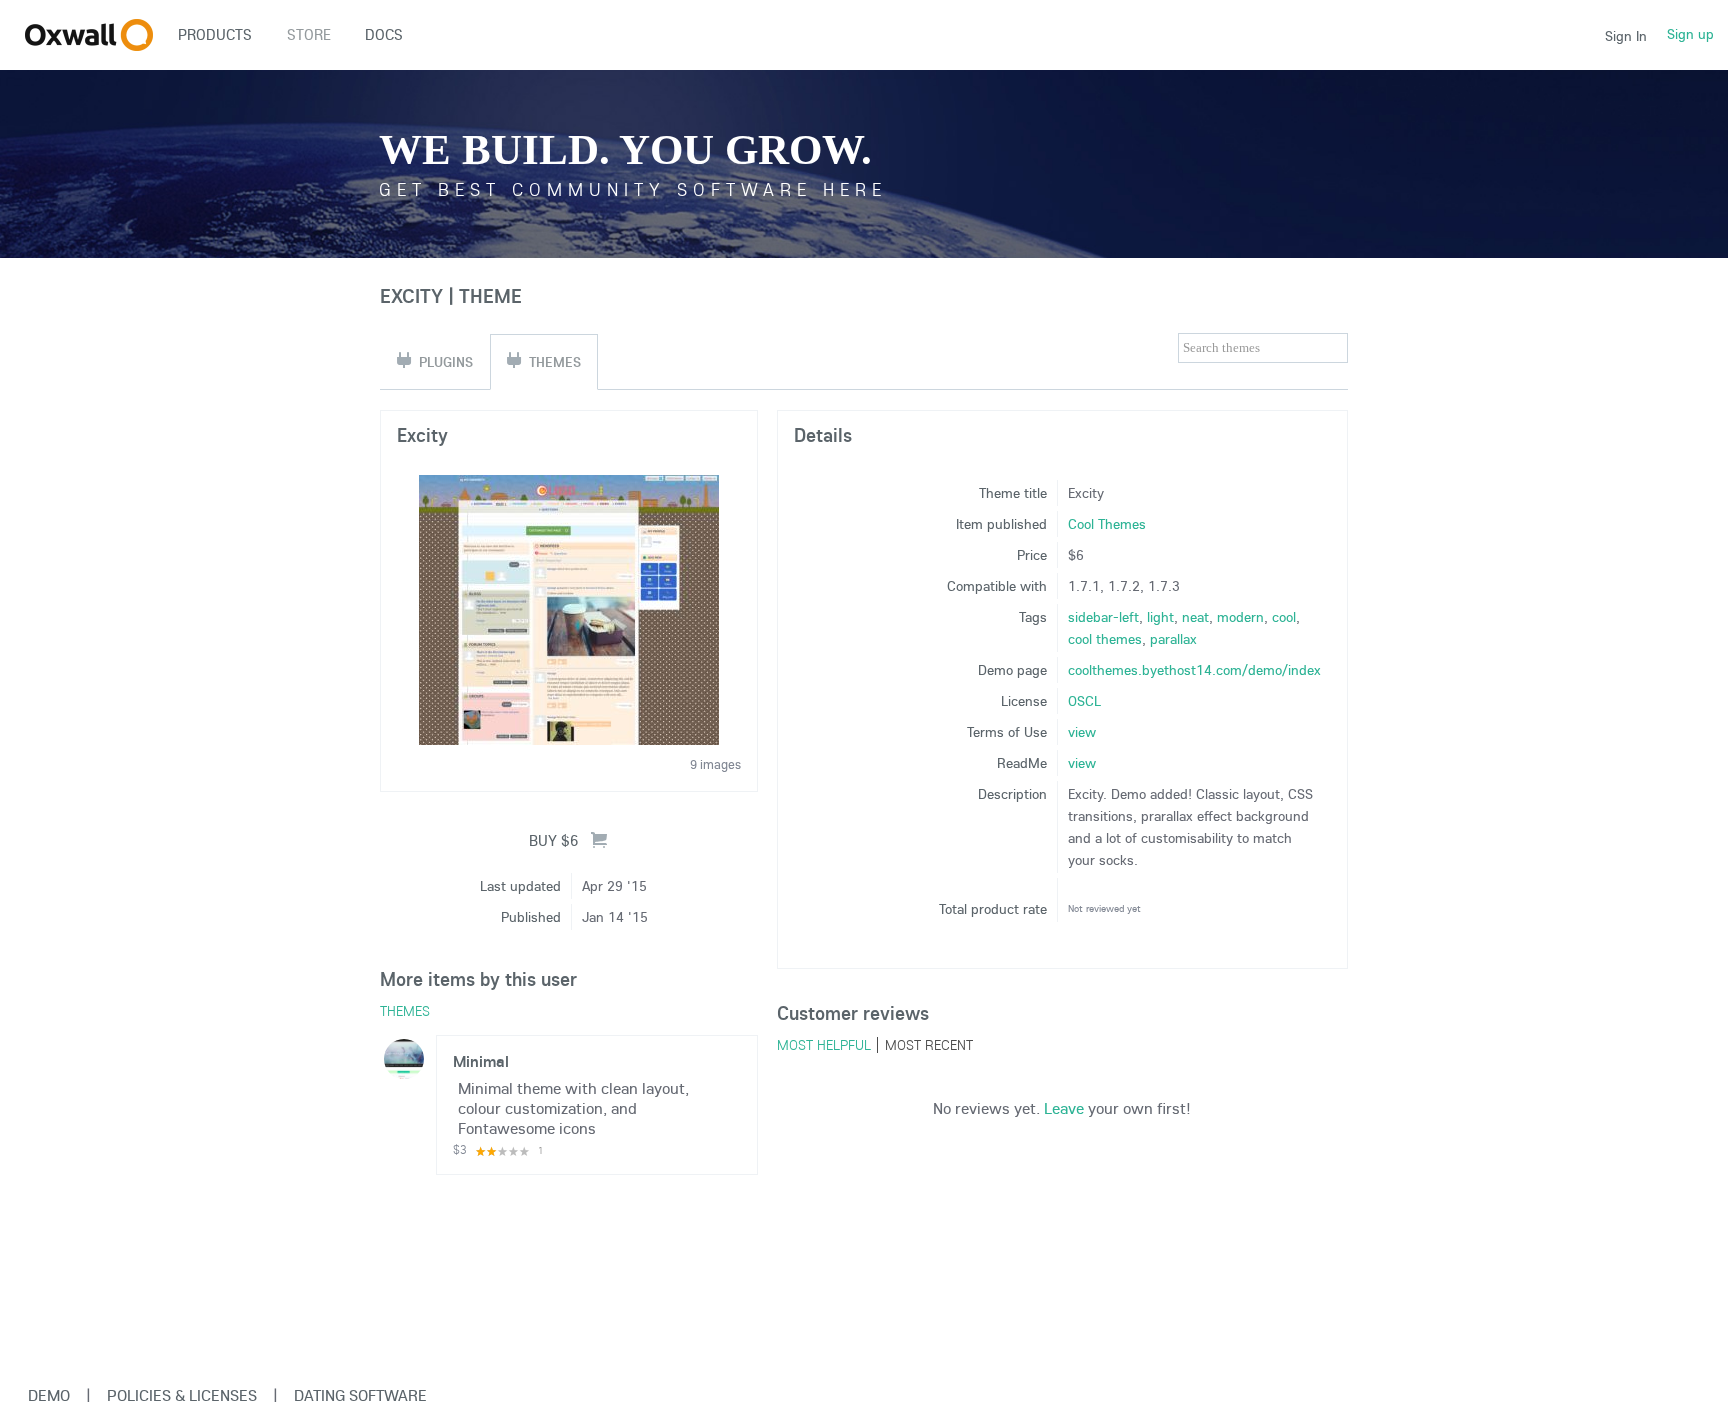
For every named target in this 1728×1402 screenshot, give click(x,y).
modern (1240, 617)
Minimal (481, 1061)
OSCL (1084, 701)
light (1160, 617)
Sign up (1690, 34)
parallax (1173, 639)
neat (1195, 617)
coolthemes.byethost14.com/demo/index (1194, 670)
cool (1284, 617)
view (1082, 732)
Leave (1064, 1108)
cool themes (1105, 639)
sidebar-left (1103, 617)
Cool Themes (1107, 524)
